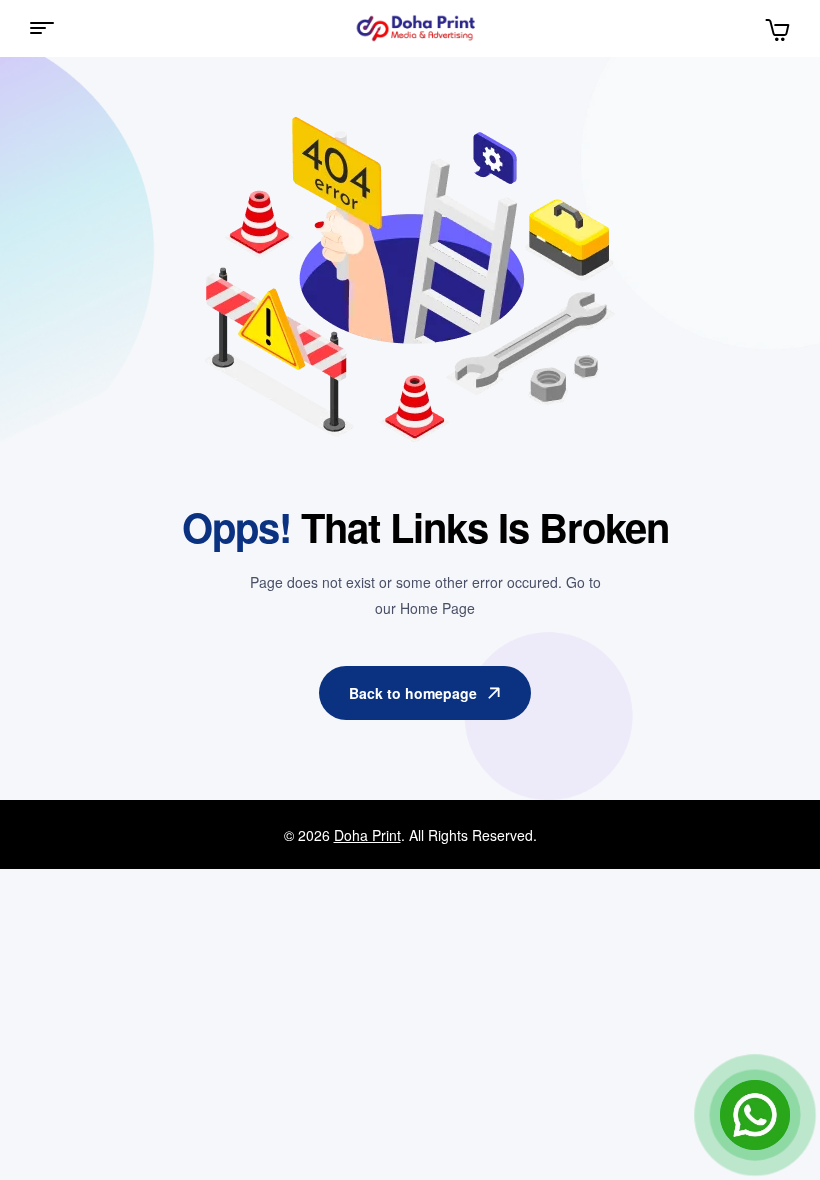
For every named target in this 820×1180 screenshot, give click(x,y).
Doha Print (367, 835)
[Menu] (49, 28)
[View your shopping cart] (777, 28)
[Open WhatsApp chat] (755, 1115)
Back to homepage (413, 693)
